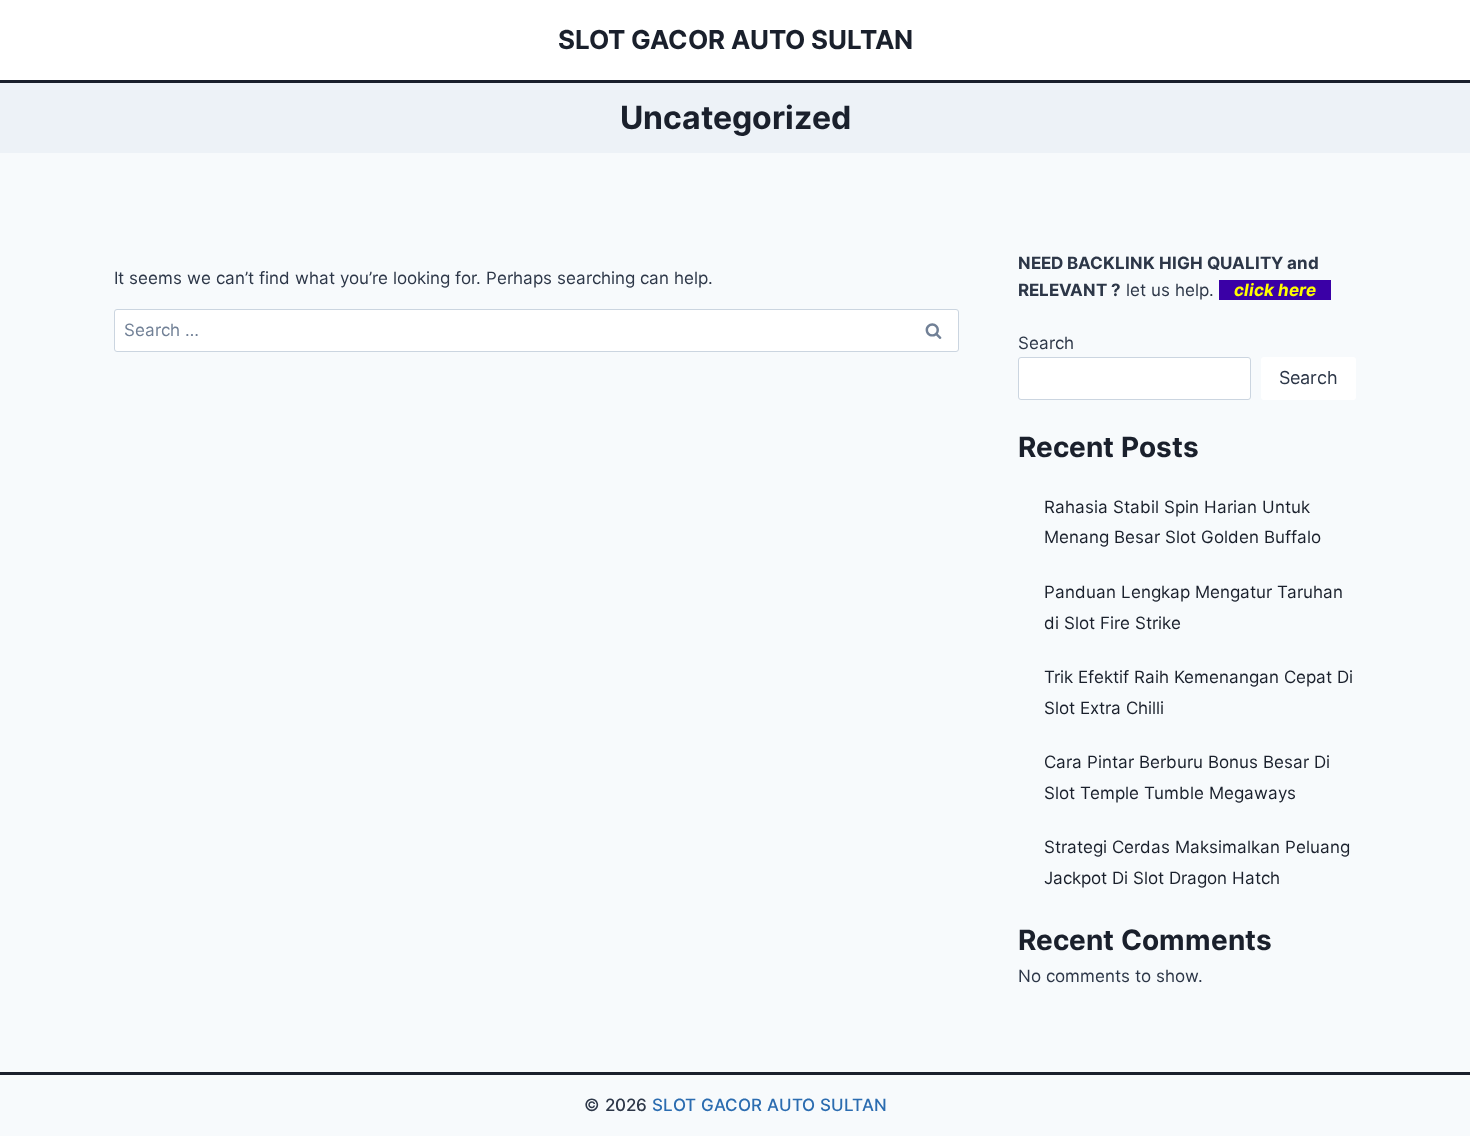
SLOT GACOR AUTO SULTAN (769, 1105)
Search (1046, 343)
